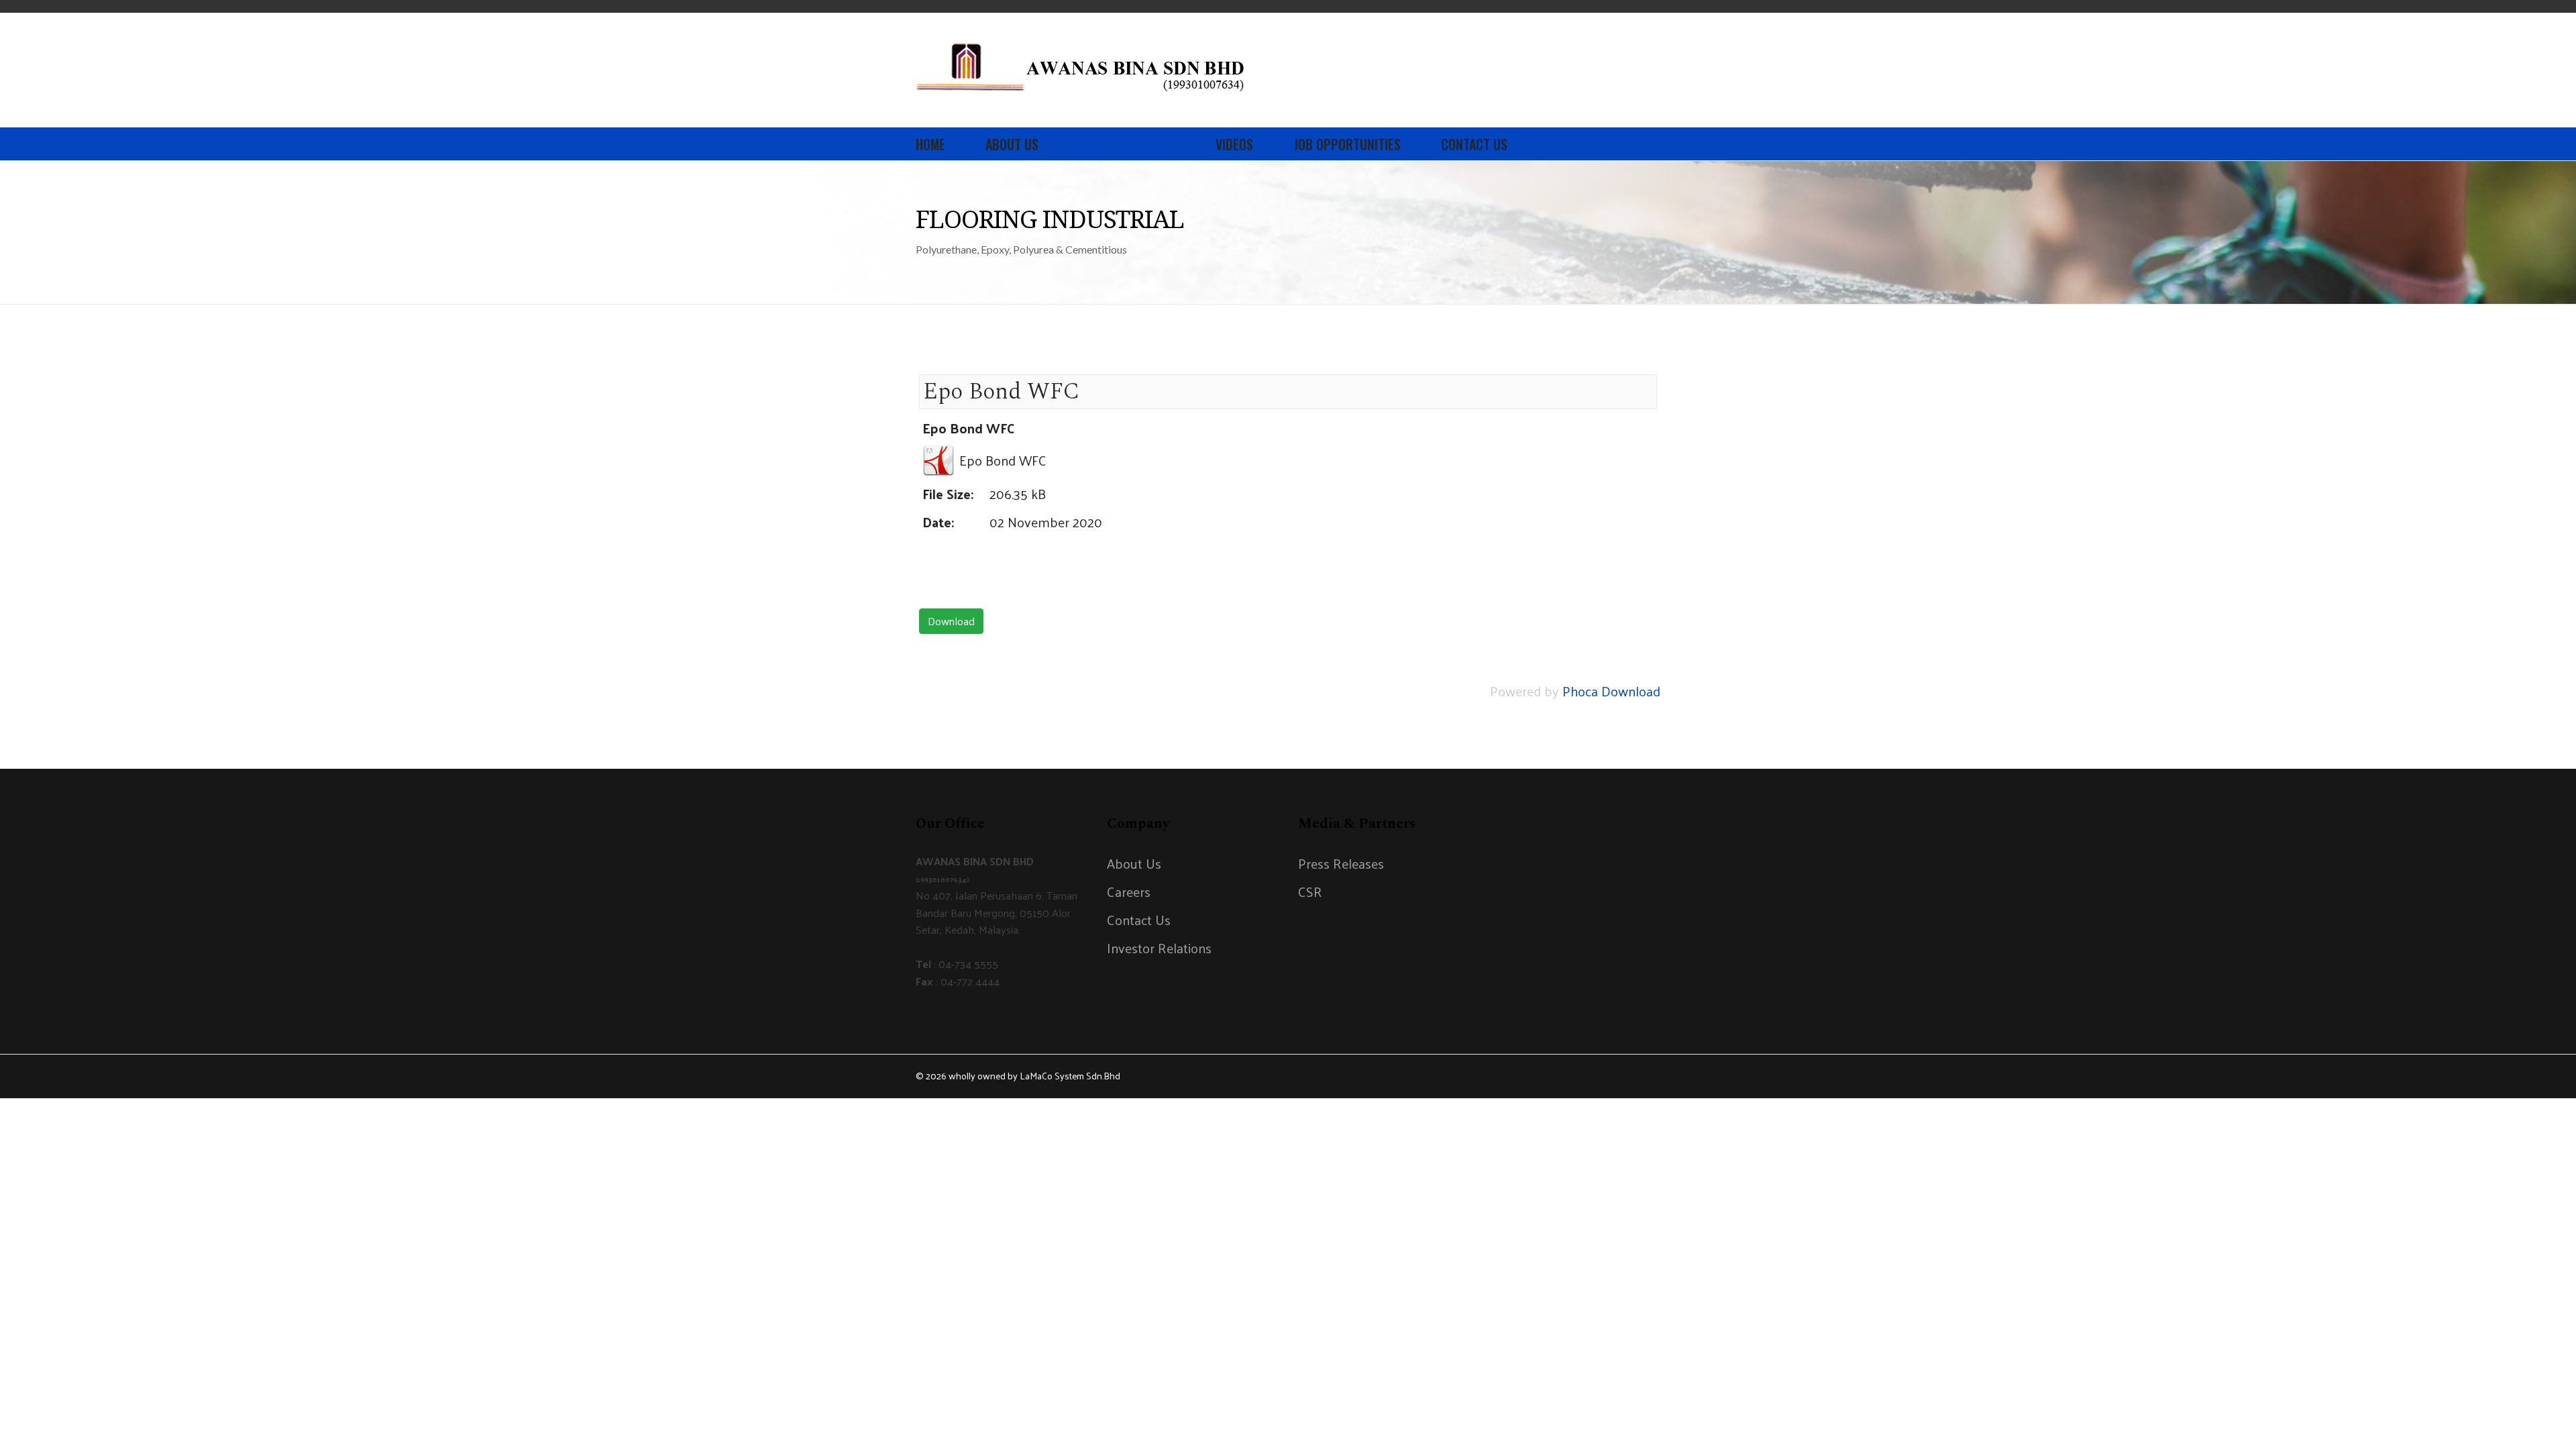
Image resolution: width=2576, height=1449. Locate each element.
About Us (1012, 144)
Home (930, 144)
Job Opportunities (1347, 144)
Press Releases (1341, 863)
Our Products (1120, 144)
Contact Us (1474, 144)
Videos (1234, 144)
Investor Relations (1159, 948)
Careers (1129, 892)
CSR (1310, 892)
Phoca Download (1611, 691)
